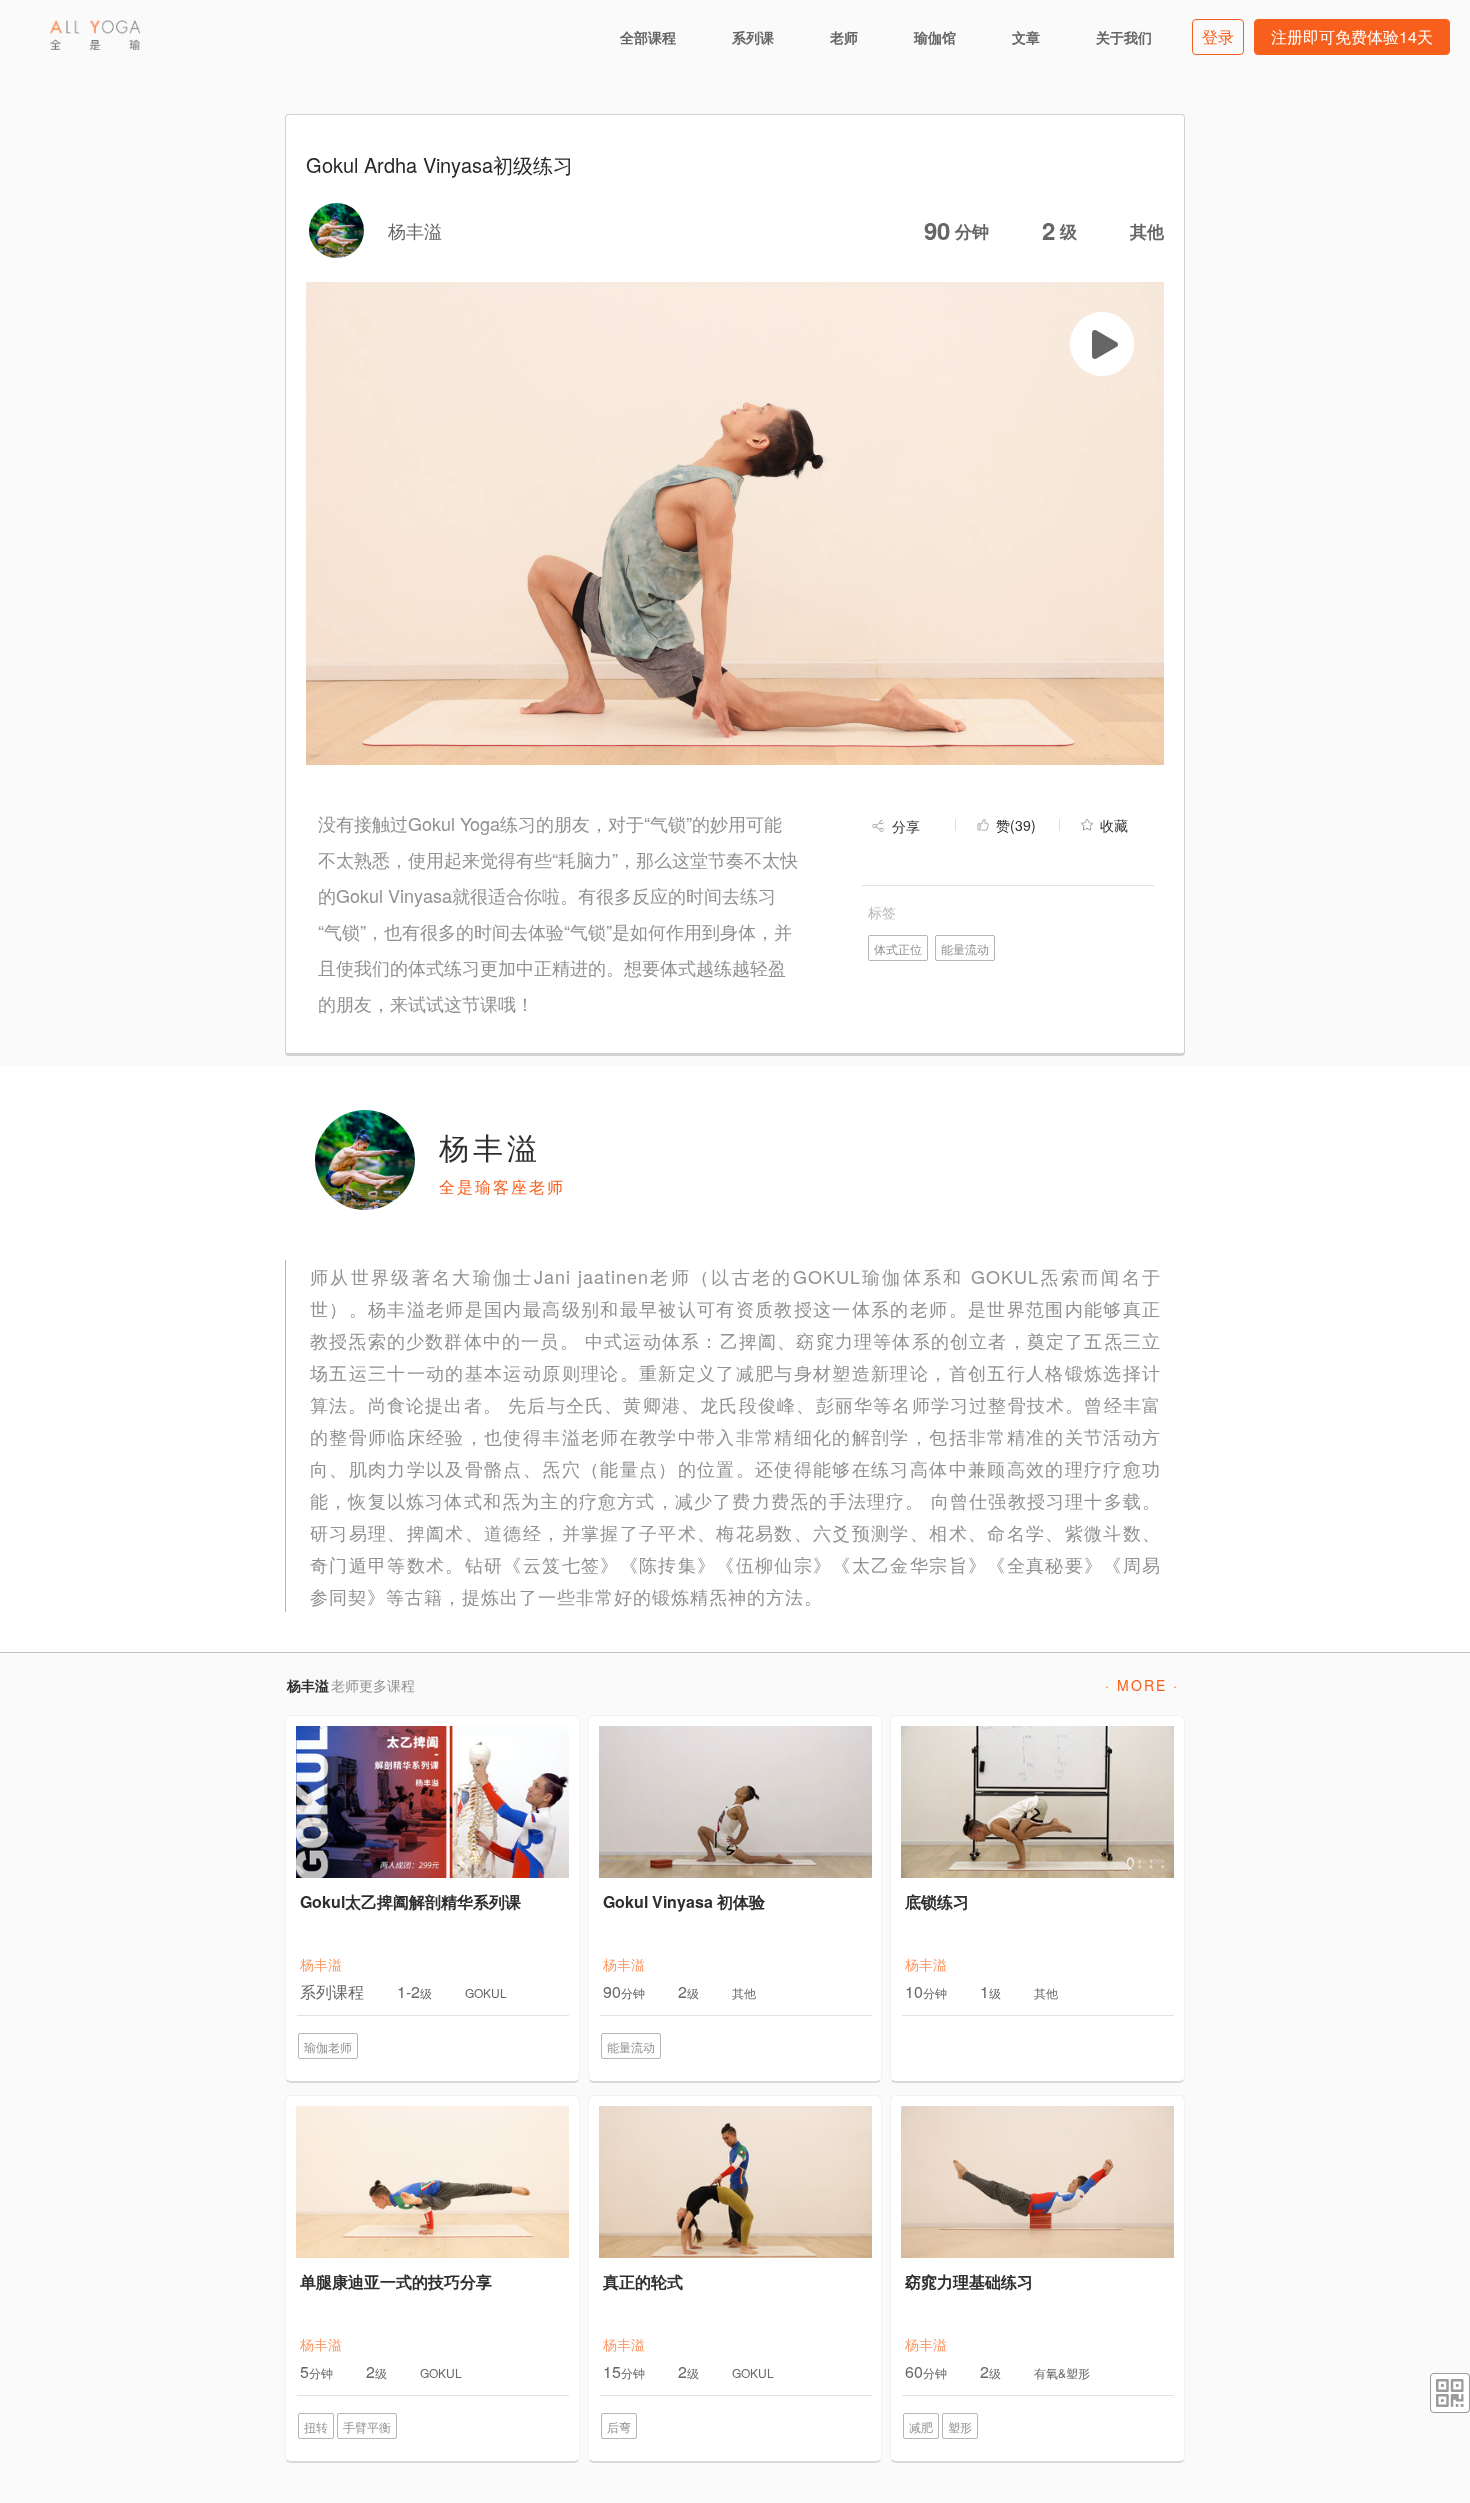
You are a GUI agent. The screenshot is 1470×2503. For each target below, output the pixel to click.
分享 (906, 826)
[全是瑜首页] (95, 35)
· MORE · (1142, 1685)
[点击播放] (1102, 344)
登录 (1218, 36)
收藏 (1114, 825)
